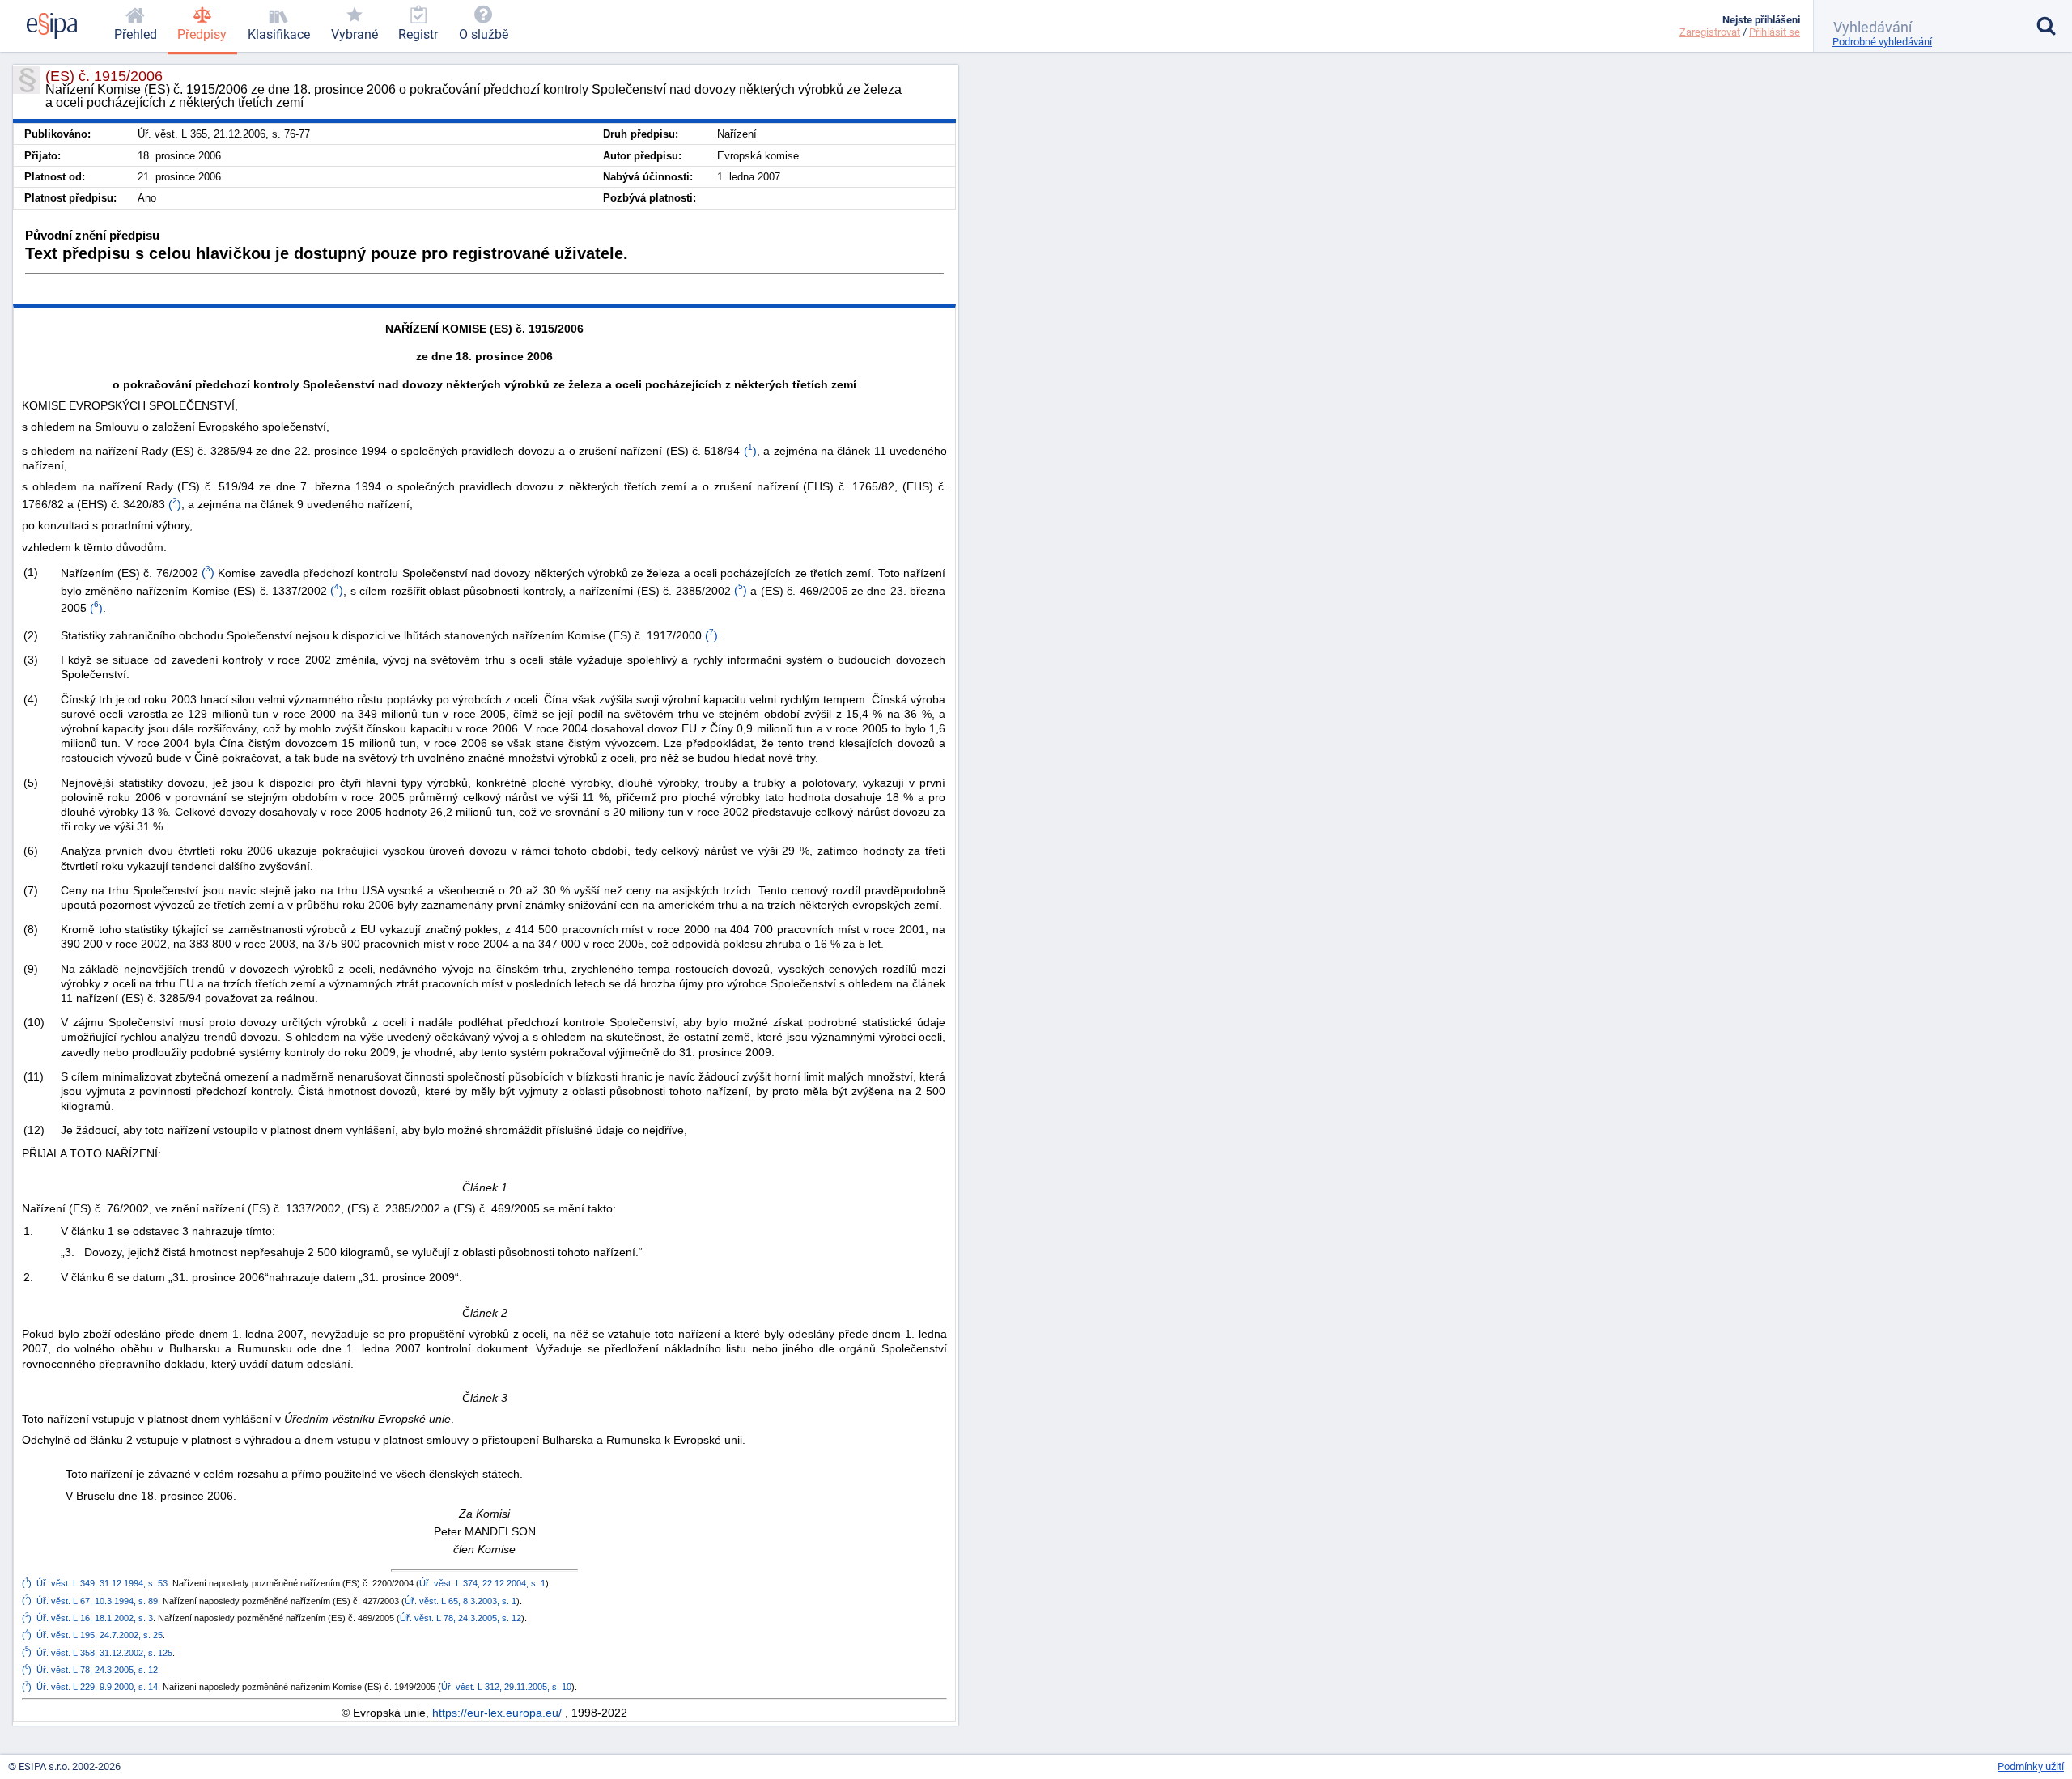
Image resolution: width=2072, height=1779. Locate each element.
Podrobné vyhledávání (1882, 42)
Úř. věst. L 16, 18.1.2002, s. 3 (95, 1618)
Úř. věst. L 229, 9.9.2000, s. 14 (97, 1687)
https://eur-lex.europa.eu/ (497, 1713)
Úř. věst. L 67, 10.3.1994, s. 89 (97, 1600)
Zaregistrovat (1710, 32)
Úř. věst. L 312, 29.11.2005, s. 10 (506, 1687)
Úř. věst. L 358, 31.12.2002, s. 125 (104, 1652)
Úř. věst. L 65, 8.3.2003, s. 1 (461, 1600)
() (748, 451)
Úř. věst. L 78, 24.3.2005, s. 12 (461, 1618)
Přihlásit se (1775, 32)
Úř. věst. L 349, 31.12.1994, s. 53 (102, 1583)
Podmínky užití (2031, 1766)
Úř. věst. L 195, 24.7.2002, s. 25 (100, 1635)
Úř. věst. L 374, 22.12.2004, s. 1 (482, 1583)
